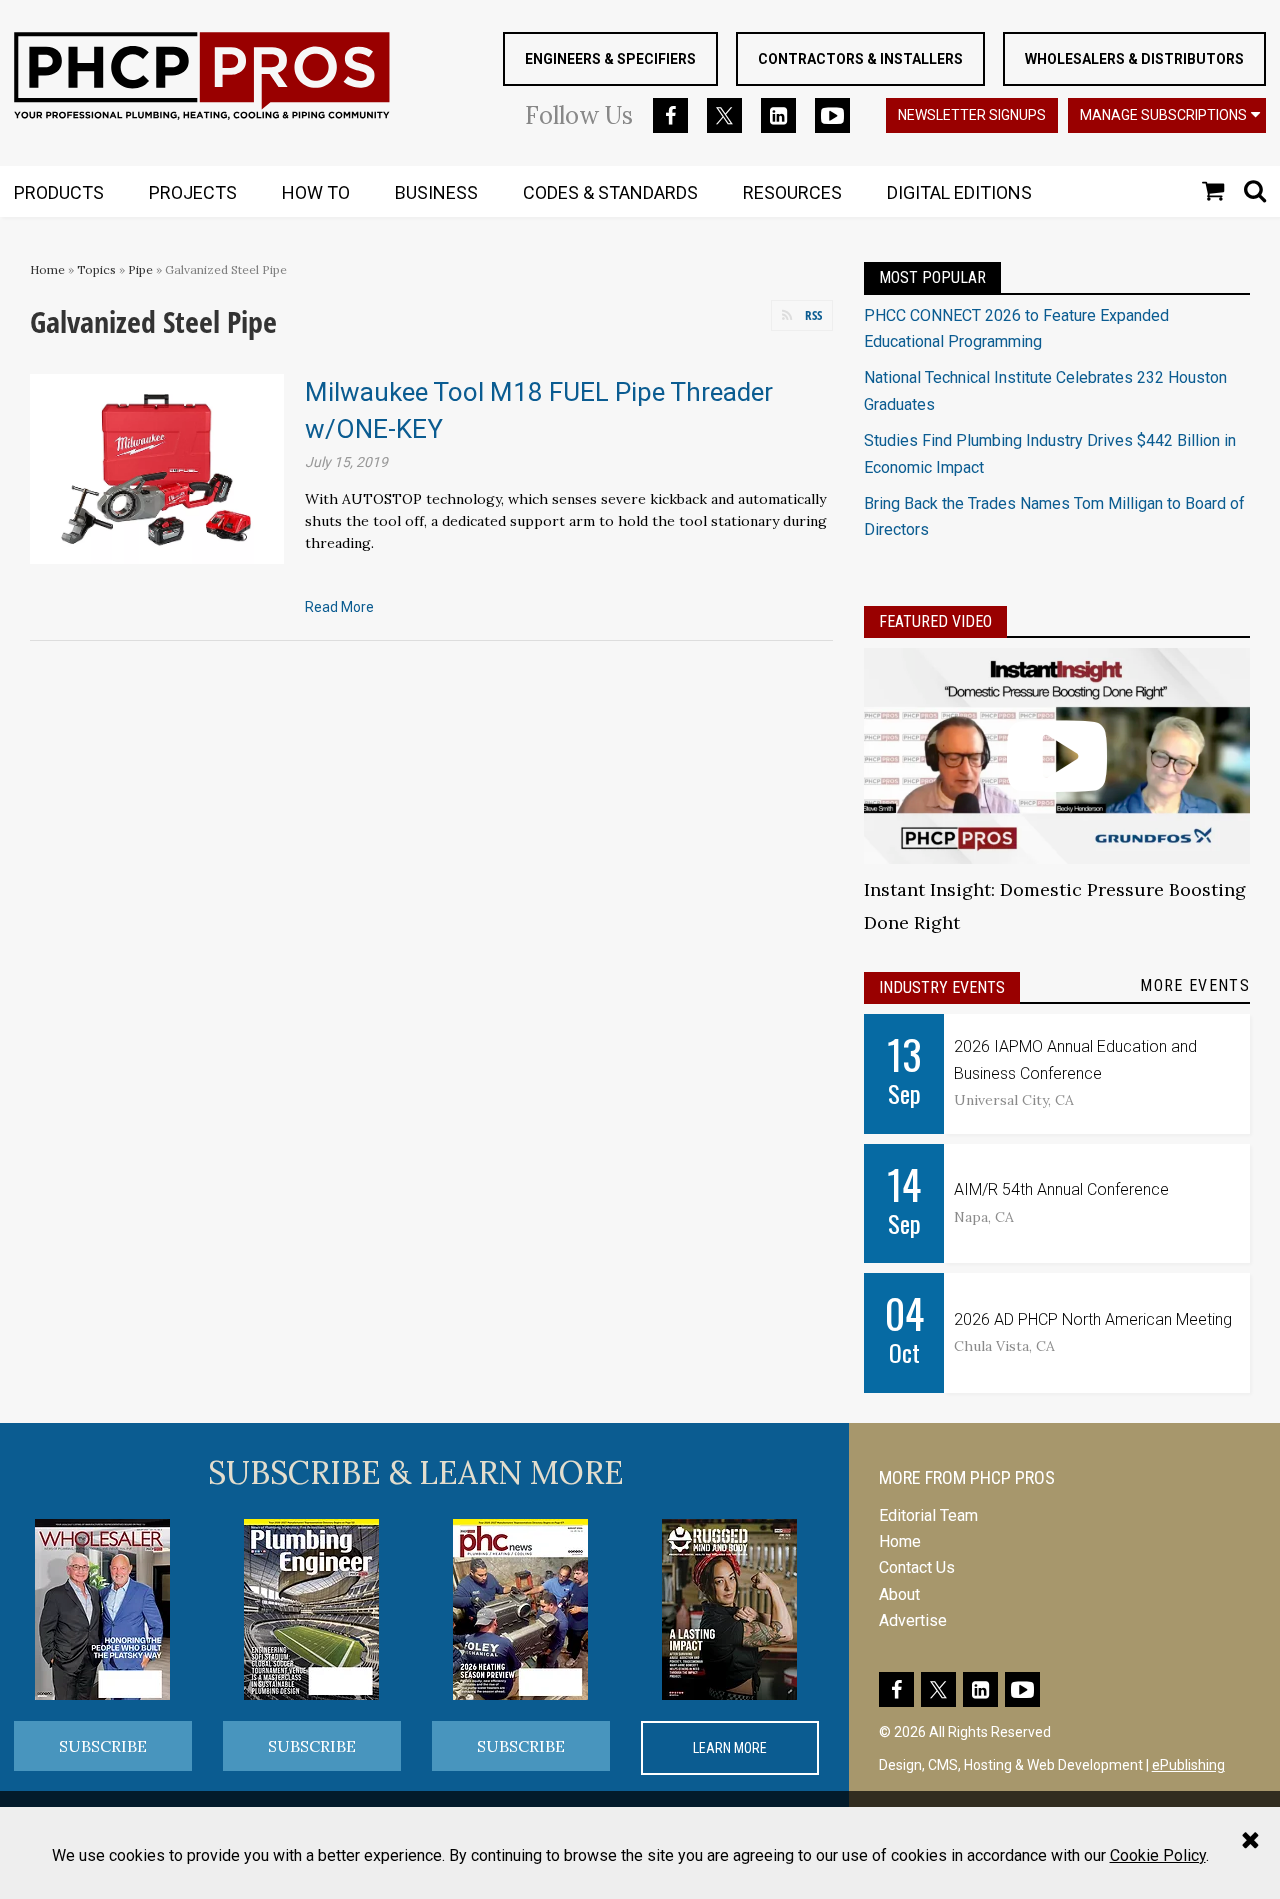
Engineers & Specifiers (610, 59)
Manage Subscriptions (1163, 115)
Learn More (730, 1748)
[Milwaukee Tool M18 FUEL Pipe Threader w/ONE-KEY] (157, 467)
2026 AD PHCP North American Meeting (1093, 1319)
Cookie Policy (1158, 1855)
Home (47, 269)
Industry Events (942, 987)
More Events (1195, 985)
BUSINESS (436, 192)
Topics (96, 269)
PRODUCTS (59, 192)
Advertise (913, 1620)
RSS (813, 315)
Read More (339, 607)
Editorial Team (928, 1515)
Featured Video (935, 621)
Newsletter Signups (972, 115)
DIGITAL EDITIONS (959, 192)
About (899, 1594)
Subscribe (103, 1746)
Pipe (140, 269)
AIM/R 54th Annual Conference (1061, 1189)
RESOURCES (792, 192)
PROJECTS (193, 192)
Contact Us (917, 1567)
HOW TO (316, 192)
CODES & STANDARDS (610, 192)
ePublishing (1188, 1765)
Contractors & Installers (860, 59)
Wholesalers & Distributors (1134, 59)
